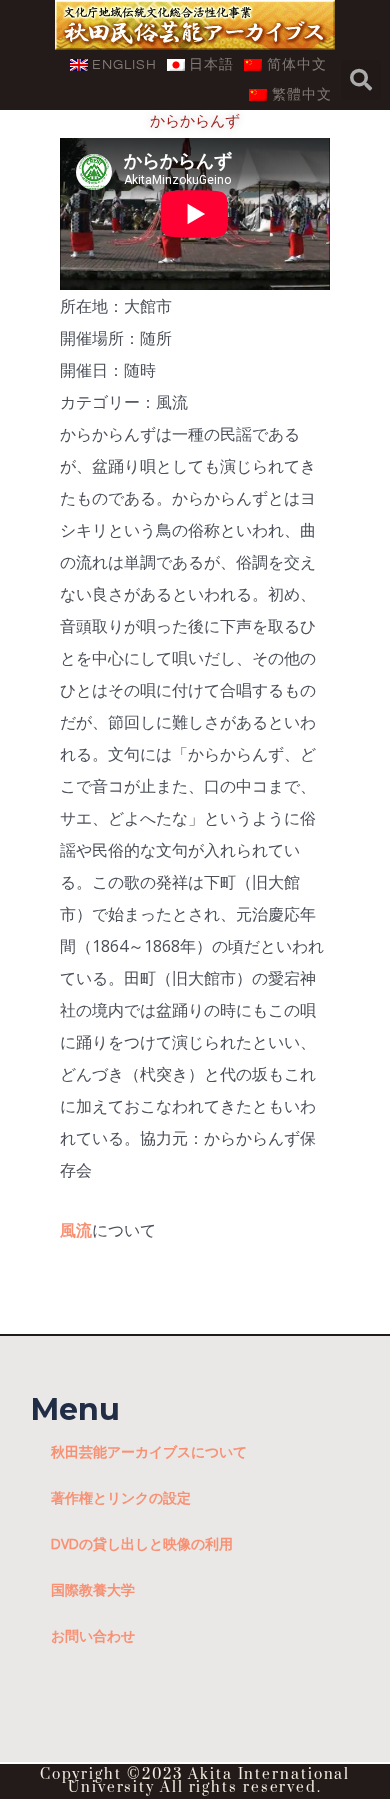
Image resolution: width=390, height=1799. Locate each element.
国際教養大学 (93, 1589)
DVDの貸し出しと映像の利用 (142, 1543)
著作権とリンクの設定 (121, 1497)
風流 (76, 1230)
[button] (361, 80)
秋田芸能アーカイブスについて (149, 1451)
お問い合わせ (93, 1635)
